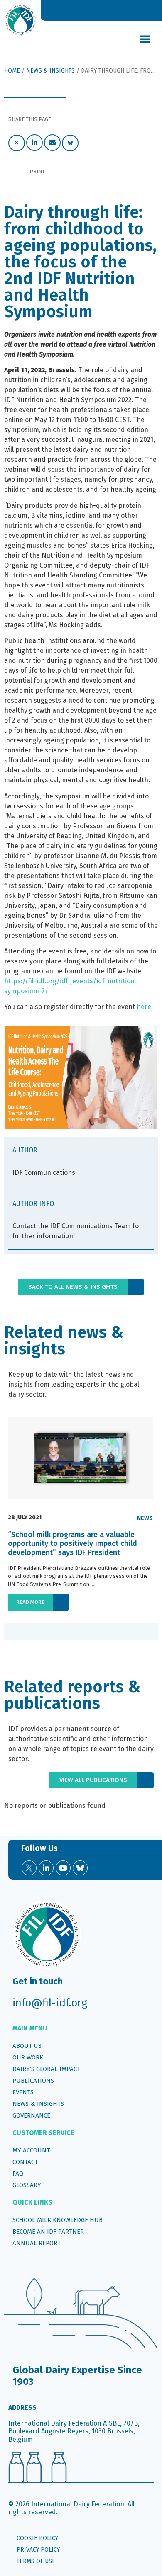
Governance (31, 2115)
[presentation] (15, 1631)
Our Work (28, 2057)
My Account (31, 2150)
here (144, 1007)
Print (37, 171)
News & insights (38, 2104)
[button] (145, 39)
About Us (27, 2046)
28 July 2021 (25, 1518)
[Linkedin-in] (46, 1868)
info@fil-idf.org (50, 2003)
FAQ (18, 2173)
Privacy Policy (38, 2550)
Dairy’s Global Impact (46, 2069)
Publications (33, 2081)
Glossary (27, 2185)
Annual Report (37, 2243)
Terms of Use (36, 2561)
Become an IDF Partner (48, 2232)
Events (23, 2092)
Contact (25, 2162)
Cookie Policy (37, 2538)
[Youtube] (63, 1868)
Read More (30, 1602)
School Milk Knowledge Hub (58, 2220)
